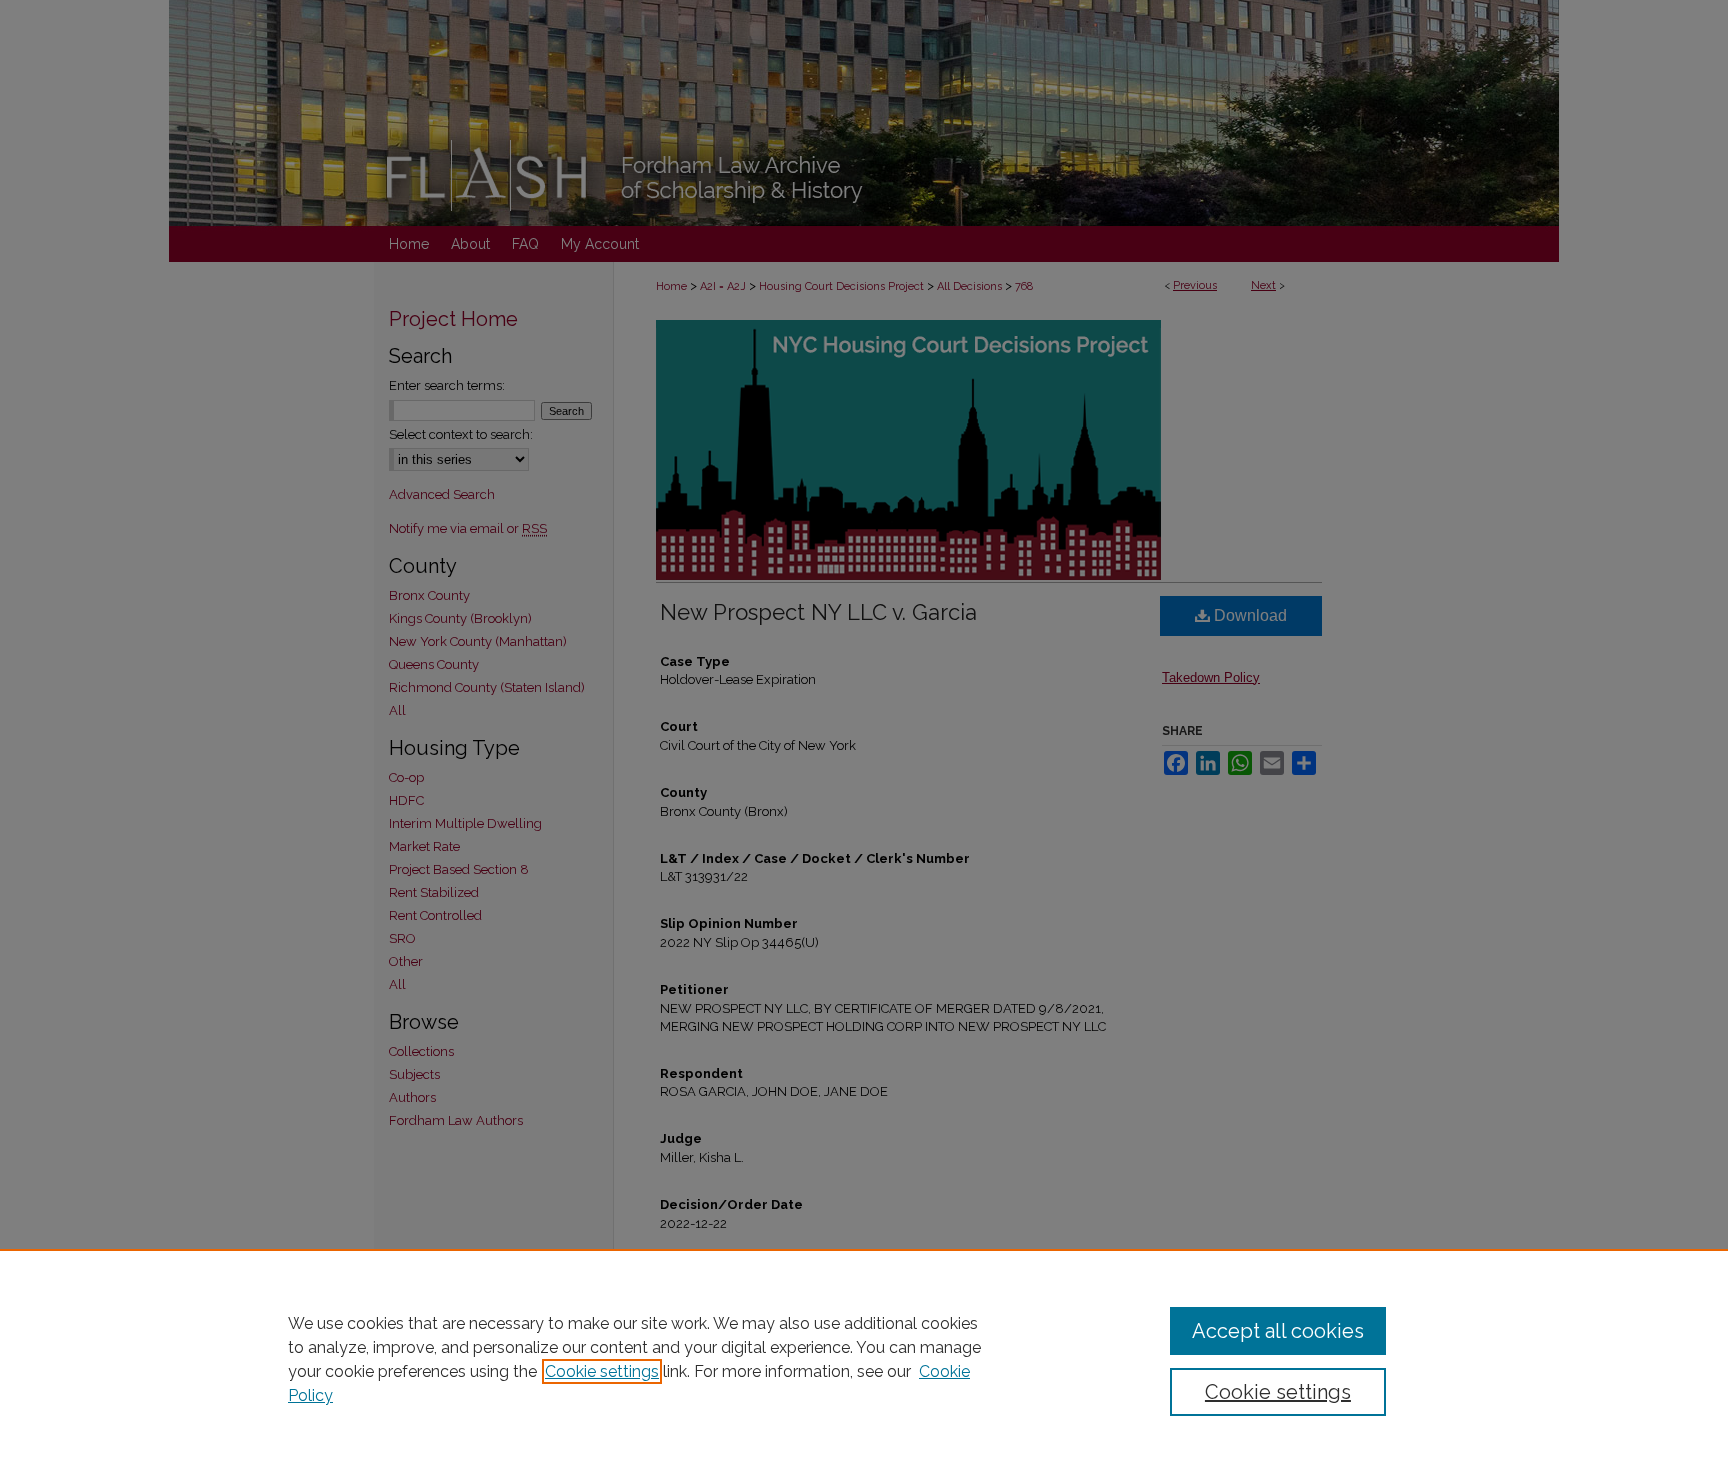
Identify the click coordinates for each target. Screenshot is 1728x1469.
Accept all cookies (1278, 1331)
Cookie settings (602, 1371)
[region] (864, 1359)
